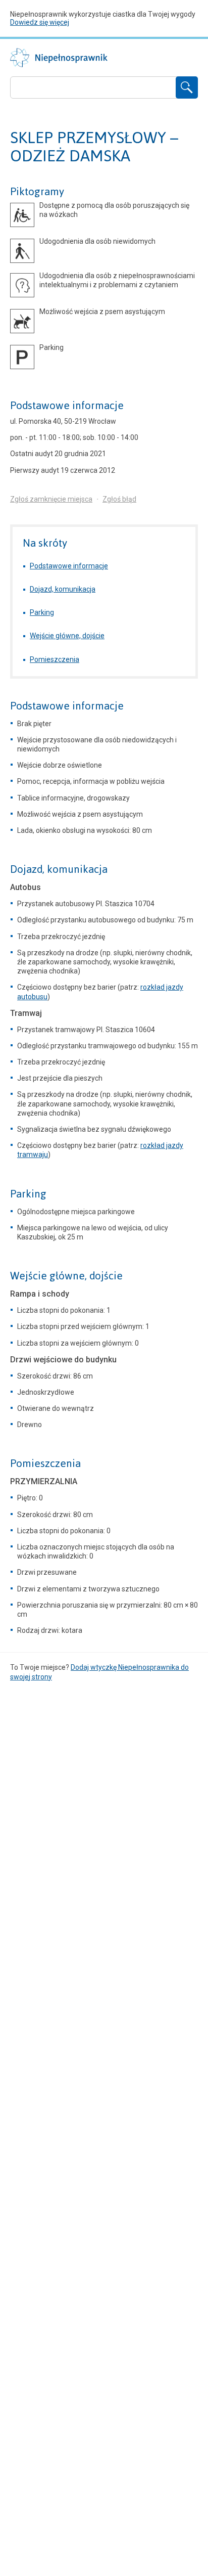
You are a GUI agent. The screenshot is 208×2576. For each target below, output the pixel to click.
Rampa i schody (40, 1294)
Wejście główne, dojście (67, 636)
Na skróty (45, 543)
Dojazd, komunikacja (63, 589)
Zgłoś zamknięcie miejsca (51, 499)
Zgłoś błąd (119, 499)
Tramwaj (26, 1013)
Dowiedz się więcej (40, 22)
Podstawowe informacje (67, 406)
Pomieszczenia (55, 659)
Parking (42, 612)
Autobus (25, 887)
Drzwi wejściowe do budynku (63, 1360)
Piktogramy (37, 192)
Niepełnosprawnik (59, 58)
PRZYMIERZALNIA (44, 1481)
